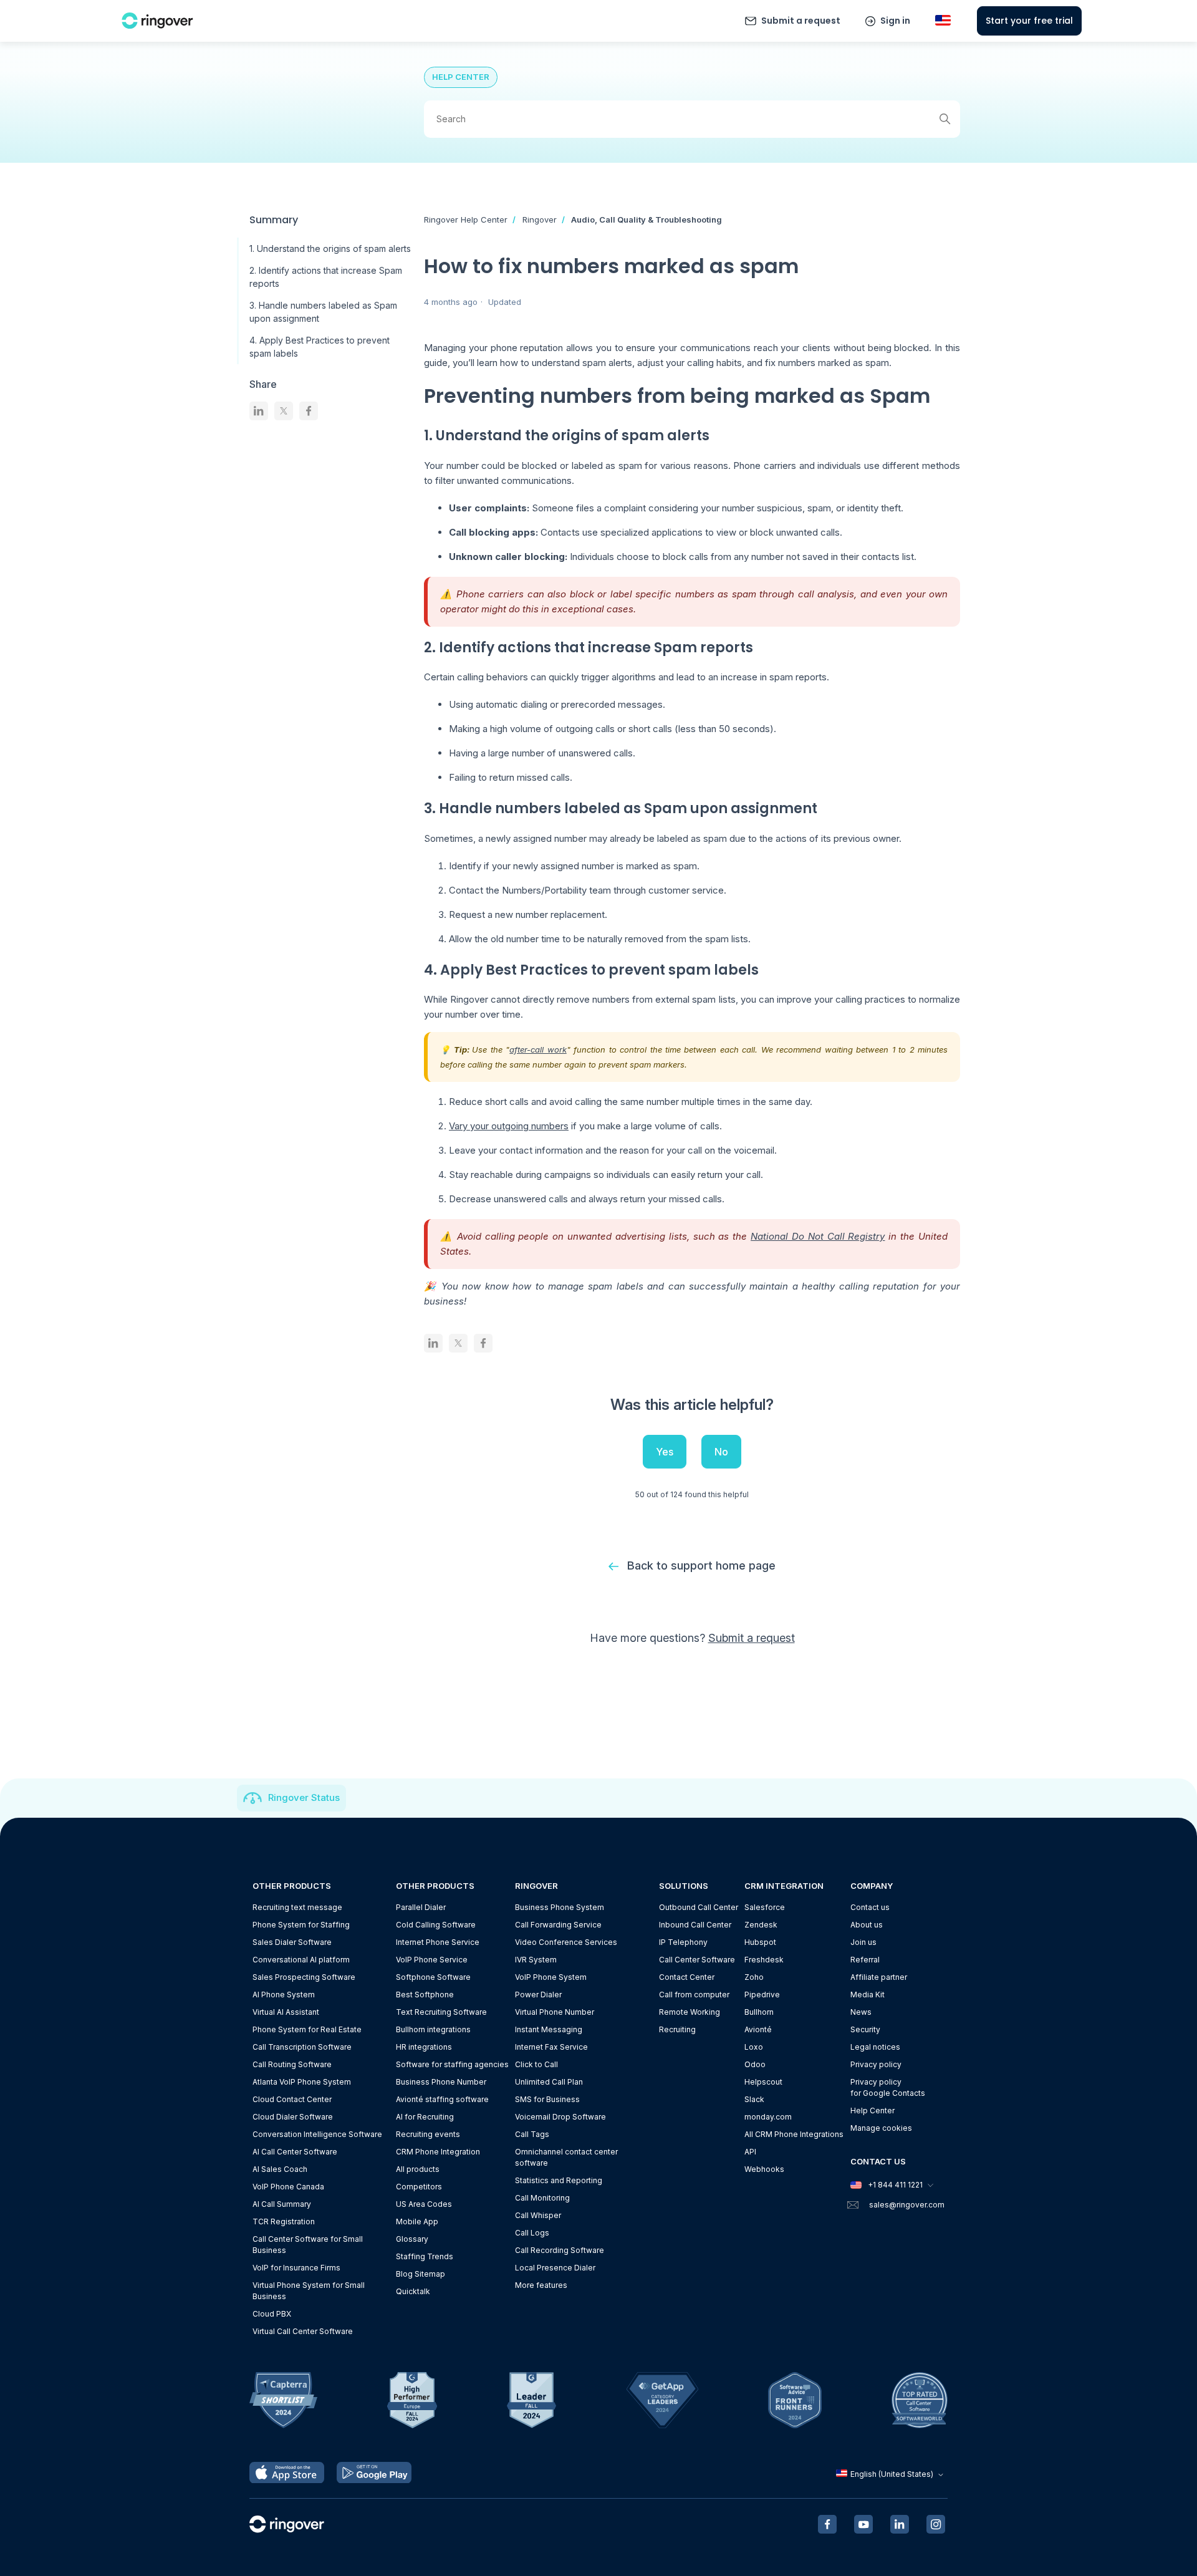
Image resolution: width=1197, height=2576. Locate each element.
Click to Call (536, 2064)
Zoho (754, 1977)
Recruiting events (428, 2134)
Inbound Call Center (695, 1925)
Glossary (412, 2239)
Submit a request (801, 21)
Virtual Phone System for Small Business (309, 2291)
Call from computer (694, 1995)
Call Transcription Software (302, 2047)
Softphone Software (433, 1977)
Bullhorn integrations (433, 2029)
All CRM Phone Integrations (794, 2134)
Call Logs (532, 2233)
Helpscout (763, 2082)
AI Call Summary (282, 2204)
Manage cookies (881, 2128)
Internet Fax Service (551, 2047)
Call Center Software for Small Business (308, 2245)
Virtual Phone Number (555, 2012)
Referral (865, 1960)
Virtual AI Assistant (286, 2012)
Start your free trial (1029, 21)
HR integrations (424, 2047)
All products (418, 2169)
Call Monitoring (542, 2198)
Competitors (419, 2187)
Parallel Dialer (421, 1907)
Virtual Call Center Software (303, 2331)
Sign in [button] (895, 21)
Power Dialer (538, 1995)
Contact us (870, 1907)
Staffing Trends (425, 2256)
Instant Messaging (549, 2029)
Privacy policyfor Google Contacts (888, 2087)
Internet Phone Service (438, 1942)
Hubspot (760, 1942)
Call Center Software (697, 1960)
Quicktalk (413, 2291)
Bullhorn (759, 2012)
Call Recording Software (560, 2250)
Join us (863, 1942)
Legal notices (875, 2047)
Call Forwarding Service (558, 1925)
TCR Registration (284, 2221)
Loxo (754, 2047)
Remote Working (690, 2012)
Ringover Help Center (466, 219)
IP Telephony (683, 1942)
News (861, 2012)
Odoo (755, 2064)
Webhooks (764, 2169)
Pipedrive (762, 1995)
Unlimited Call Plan (549, 2082)
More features (541, 2285)
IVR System (536, 1960)
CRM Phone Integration (438, 2152)
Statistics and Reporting (559, 2180)
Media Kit (868, 1995)
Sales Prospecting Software (304, 1977)
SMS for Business (547, 2099)
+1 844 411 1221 (895, 2185)
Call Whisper (538, 2215)
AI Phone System (284, 1995)
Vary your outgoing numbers (509, 1126)
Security (865, 2029)
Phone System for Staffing (301, 1925)
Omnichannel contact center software (566, 2157)
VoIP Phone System (551, 1977)
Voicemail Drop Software (560, 2117)
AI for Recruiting (425, 2117)
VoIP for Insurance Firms (296, 2268)
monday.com (768, 2117)
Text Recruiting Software (441, 2012)
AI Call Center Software (295, 2152)
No (721, 1452)
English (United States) (892, 2474)
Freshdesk (764, 1960)
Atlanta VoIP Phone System (302, 2082)
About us (867, 1925)
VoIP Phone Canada (288, 2187)
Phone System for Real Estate (307, 2029)
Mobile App (417, 2221)
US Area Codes (424, 2204)
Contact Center (687, 1977)
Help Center (873, 2110)
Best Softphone (425, 1995)
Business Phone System (560, 1907)
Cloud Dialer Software (293, 2117)
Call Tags (532, 2134)
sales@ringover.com (907, 2205)
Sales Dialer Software (292, 1942)
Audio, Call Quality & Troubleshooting (647, 219)
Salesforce (765, 1907)
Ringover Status (304, 1797)
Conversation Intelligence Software (317, 2134)
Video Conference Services (566, 1942)
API (750, 2152)
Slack (754, 2099)
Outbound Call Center (699, 1907)
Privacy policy (876, 2064)
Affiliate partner (879, 1977)
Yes (665, 1452)
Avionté (758, 2029)
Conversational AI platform (301, 1960)
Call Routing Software (292, 2064)
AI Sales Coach (280, 2169)
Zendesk (761, 1925)
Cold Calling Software (436, 1925)
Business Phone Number (441, 2082)
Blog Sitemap (421, 2274)
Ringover (540, 219)
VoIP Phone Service (432, 1960)
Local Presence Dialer (555, 2268)
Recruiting (677, 2029)
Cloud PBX (272, 2314)
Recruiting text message (297, 1907)
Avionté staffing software (442, 2099)
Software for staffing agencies (452, 2064)
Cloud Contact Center (292, 2099)
